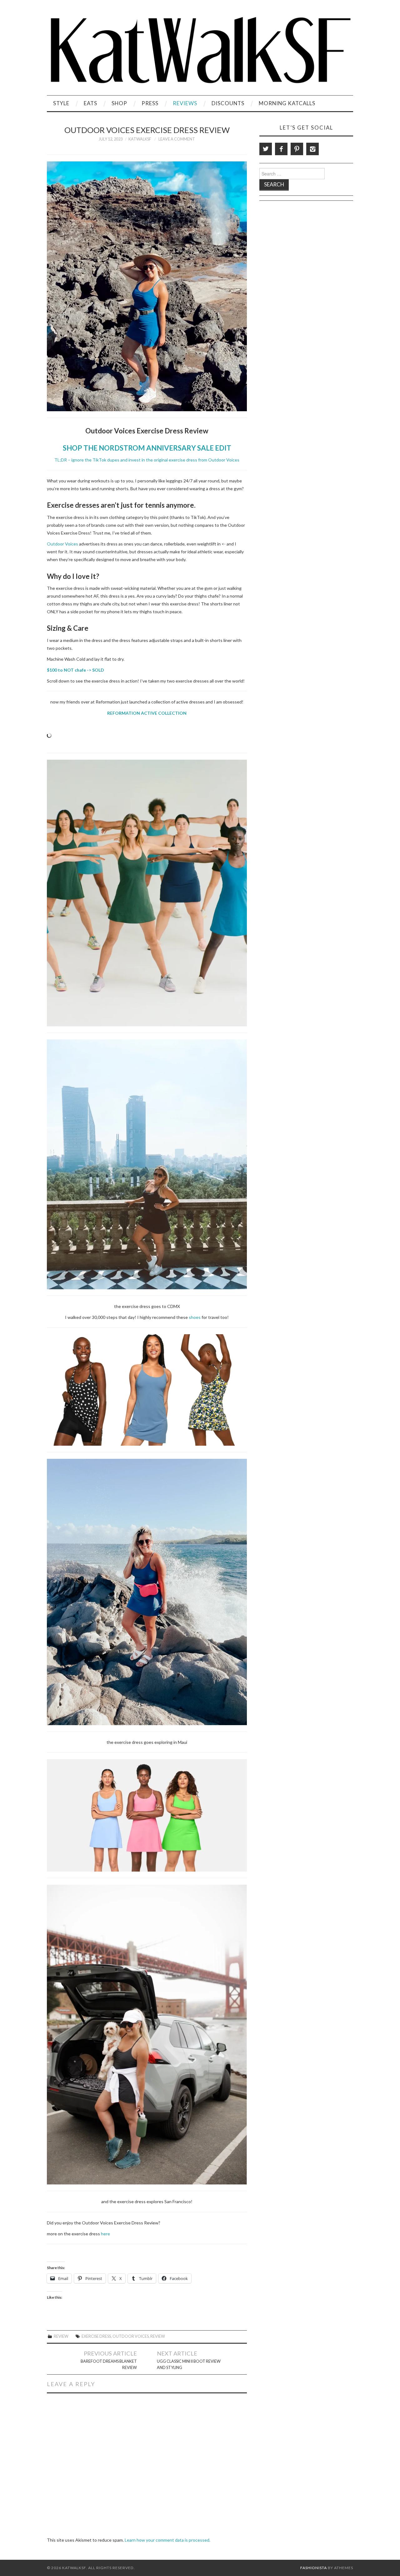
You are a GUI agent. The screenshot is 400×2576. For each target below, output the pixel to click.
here (105, 2234)
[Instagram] (312, 149)
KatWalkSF (140, 139)
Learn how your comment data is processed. (167, 2540)
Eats (90, 103)
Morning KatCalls (287, 103)
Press (150, 103)
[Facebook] (281, 149)
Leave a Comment (177, 139)
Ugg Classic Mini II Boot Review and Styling (189, 2364)
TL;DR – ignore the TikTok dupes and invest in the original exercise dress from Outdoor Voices (147, 460)
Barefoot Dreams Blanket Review (109, 2364)
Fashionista (314, 2568)
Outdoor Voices (62, 544)
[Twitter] (266, 149)
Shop (119, 103)
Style (61, 103)
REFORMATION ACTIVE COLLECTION (147, 713)
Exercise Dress (96, 2336)
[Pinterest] (297, 149)
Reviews (185, 103)
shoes (195, 1317)
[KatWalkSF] (200, 50)
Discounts (228, 103)
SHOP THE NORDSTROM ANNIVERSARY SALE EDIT (147, 448)
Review (61, 2336)
